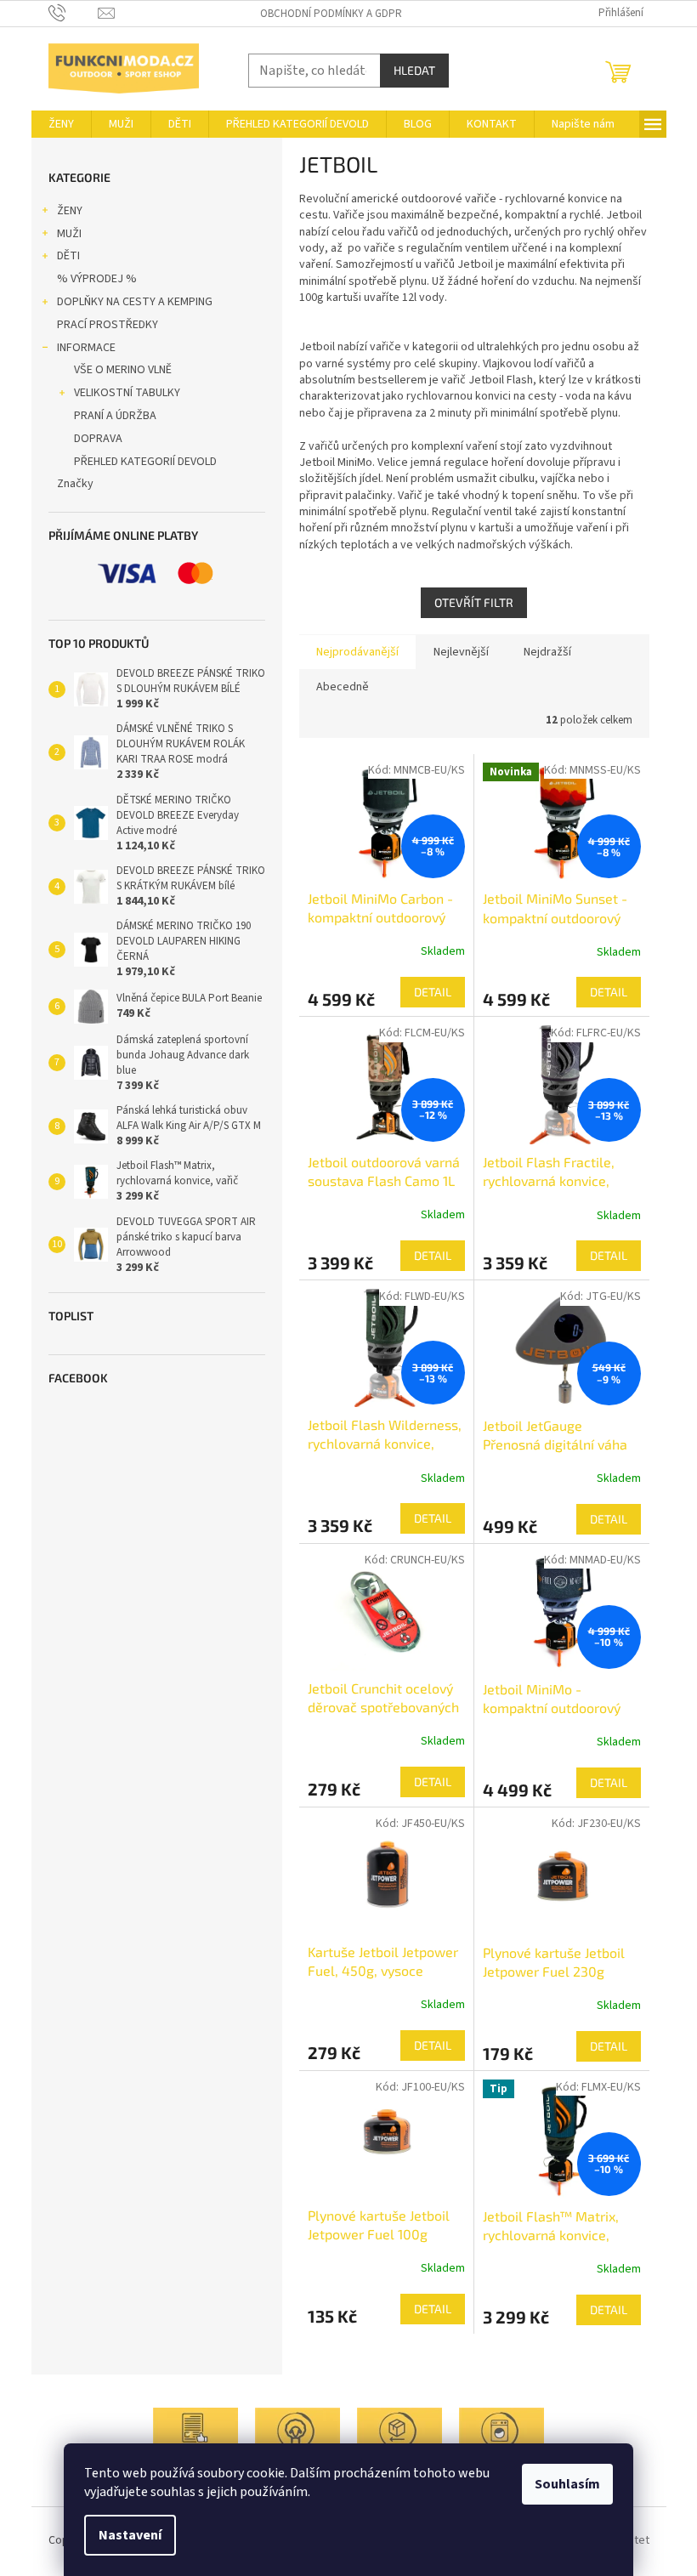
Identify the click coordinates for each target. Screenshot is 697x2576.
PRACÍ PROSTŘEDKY (108, 325)
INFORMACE (86, 348)
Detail (433, 992)
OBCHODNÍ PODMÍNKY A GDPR (331, 14)
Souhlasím (567, 2484)
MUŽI (69, 234)
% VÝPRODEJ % (97, 279)
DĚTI (68, 256)
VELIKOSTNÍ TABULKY (127, 393)
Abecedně (343, 687)
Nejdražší (547, 652)
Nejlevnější (461, 652)
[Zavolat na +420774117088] (74, 13)
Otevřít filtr (474, 602)
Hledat (414, 70)
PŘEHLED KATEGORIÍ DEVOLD (145, 462)
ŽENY (70, 211)
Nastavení (130, 2535)
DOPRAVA (98, 439)
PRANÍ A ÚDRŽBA (115, 416)
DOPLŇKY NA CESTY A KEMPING (135, 302)
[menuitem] (61, 124)
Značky (75, 484)
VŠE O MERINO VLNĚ (123, 370)
